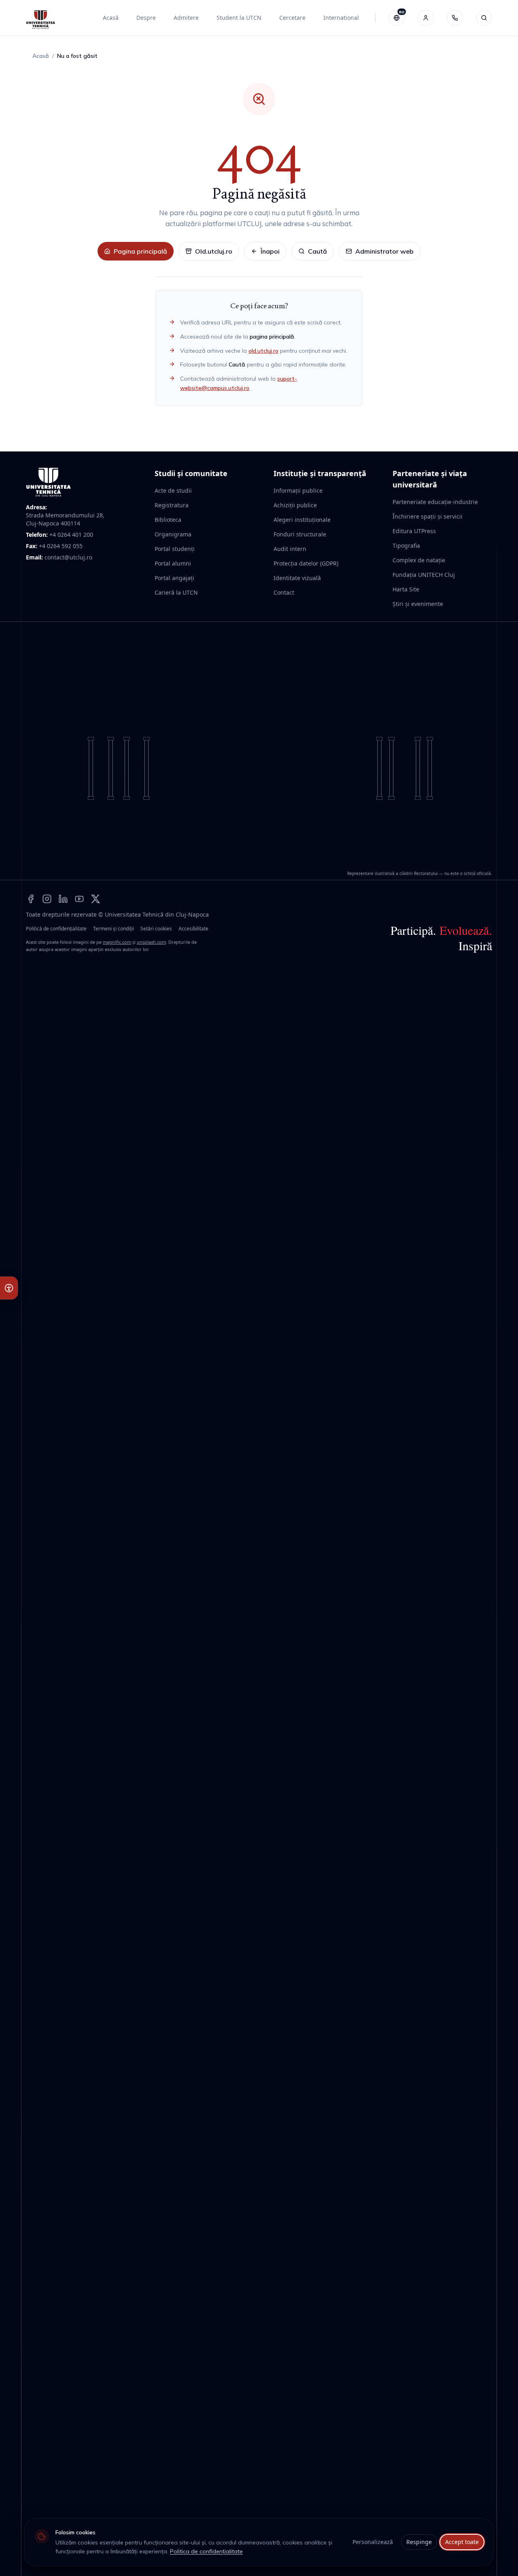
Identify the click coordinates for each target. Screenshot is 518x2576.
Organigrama (173, 534)
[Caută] (484, 18)
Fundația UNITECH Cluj (424, 575)
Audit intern (290, 549)
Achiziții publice (295, 505)
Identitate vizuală (297, 578)
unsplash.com (151, 942)
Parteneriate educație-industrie (435, 502)
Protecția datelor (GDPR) (306, 563)
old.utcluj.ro (263, 351)
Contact (284, 592)
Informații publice (298, 490)
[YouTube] (79, 898)
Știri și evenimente (418, 604)
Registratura (172, 505)
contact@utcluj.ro (68, 557)
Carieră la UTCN (176, 592)
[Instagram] (47, 898)
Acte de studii (173, 490)
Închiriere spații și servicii (428, 516)
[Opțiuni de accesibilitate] (9, 1288)
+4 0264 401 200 (71, 535)
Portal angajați (174, 578)
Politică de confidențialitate (56, 929)
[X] (96, 898)
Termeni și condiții (114, 929)
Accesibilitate (193, 929)
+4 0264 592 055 (61, 546)
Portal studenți (175, 549)
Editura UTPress (414, 531)
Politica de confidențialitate (206, 2551)
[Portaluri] (426, 18)
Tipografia (406, 545)
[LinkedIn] (63, 898)
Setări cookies (156, 929)
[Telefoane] (455, 18)
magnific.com (117, 942)
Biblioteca (168, 520)
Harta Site (406, 589)
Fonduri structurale (300, 534)
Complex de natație (419, 560)
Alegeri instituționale (302, 520)
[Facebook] (31, 898)
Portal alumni (173, 563)
